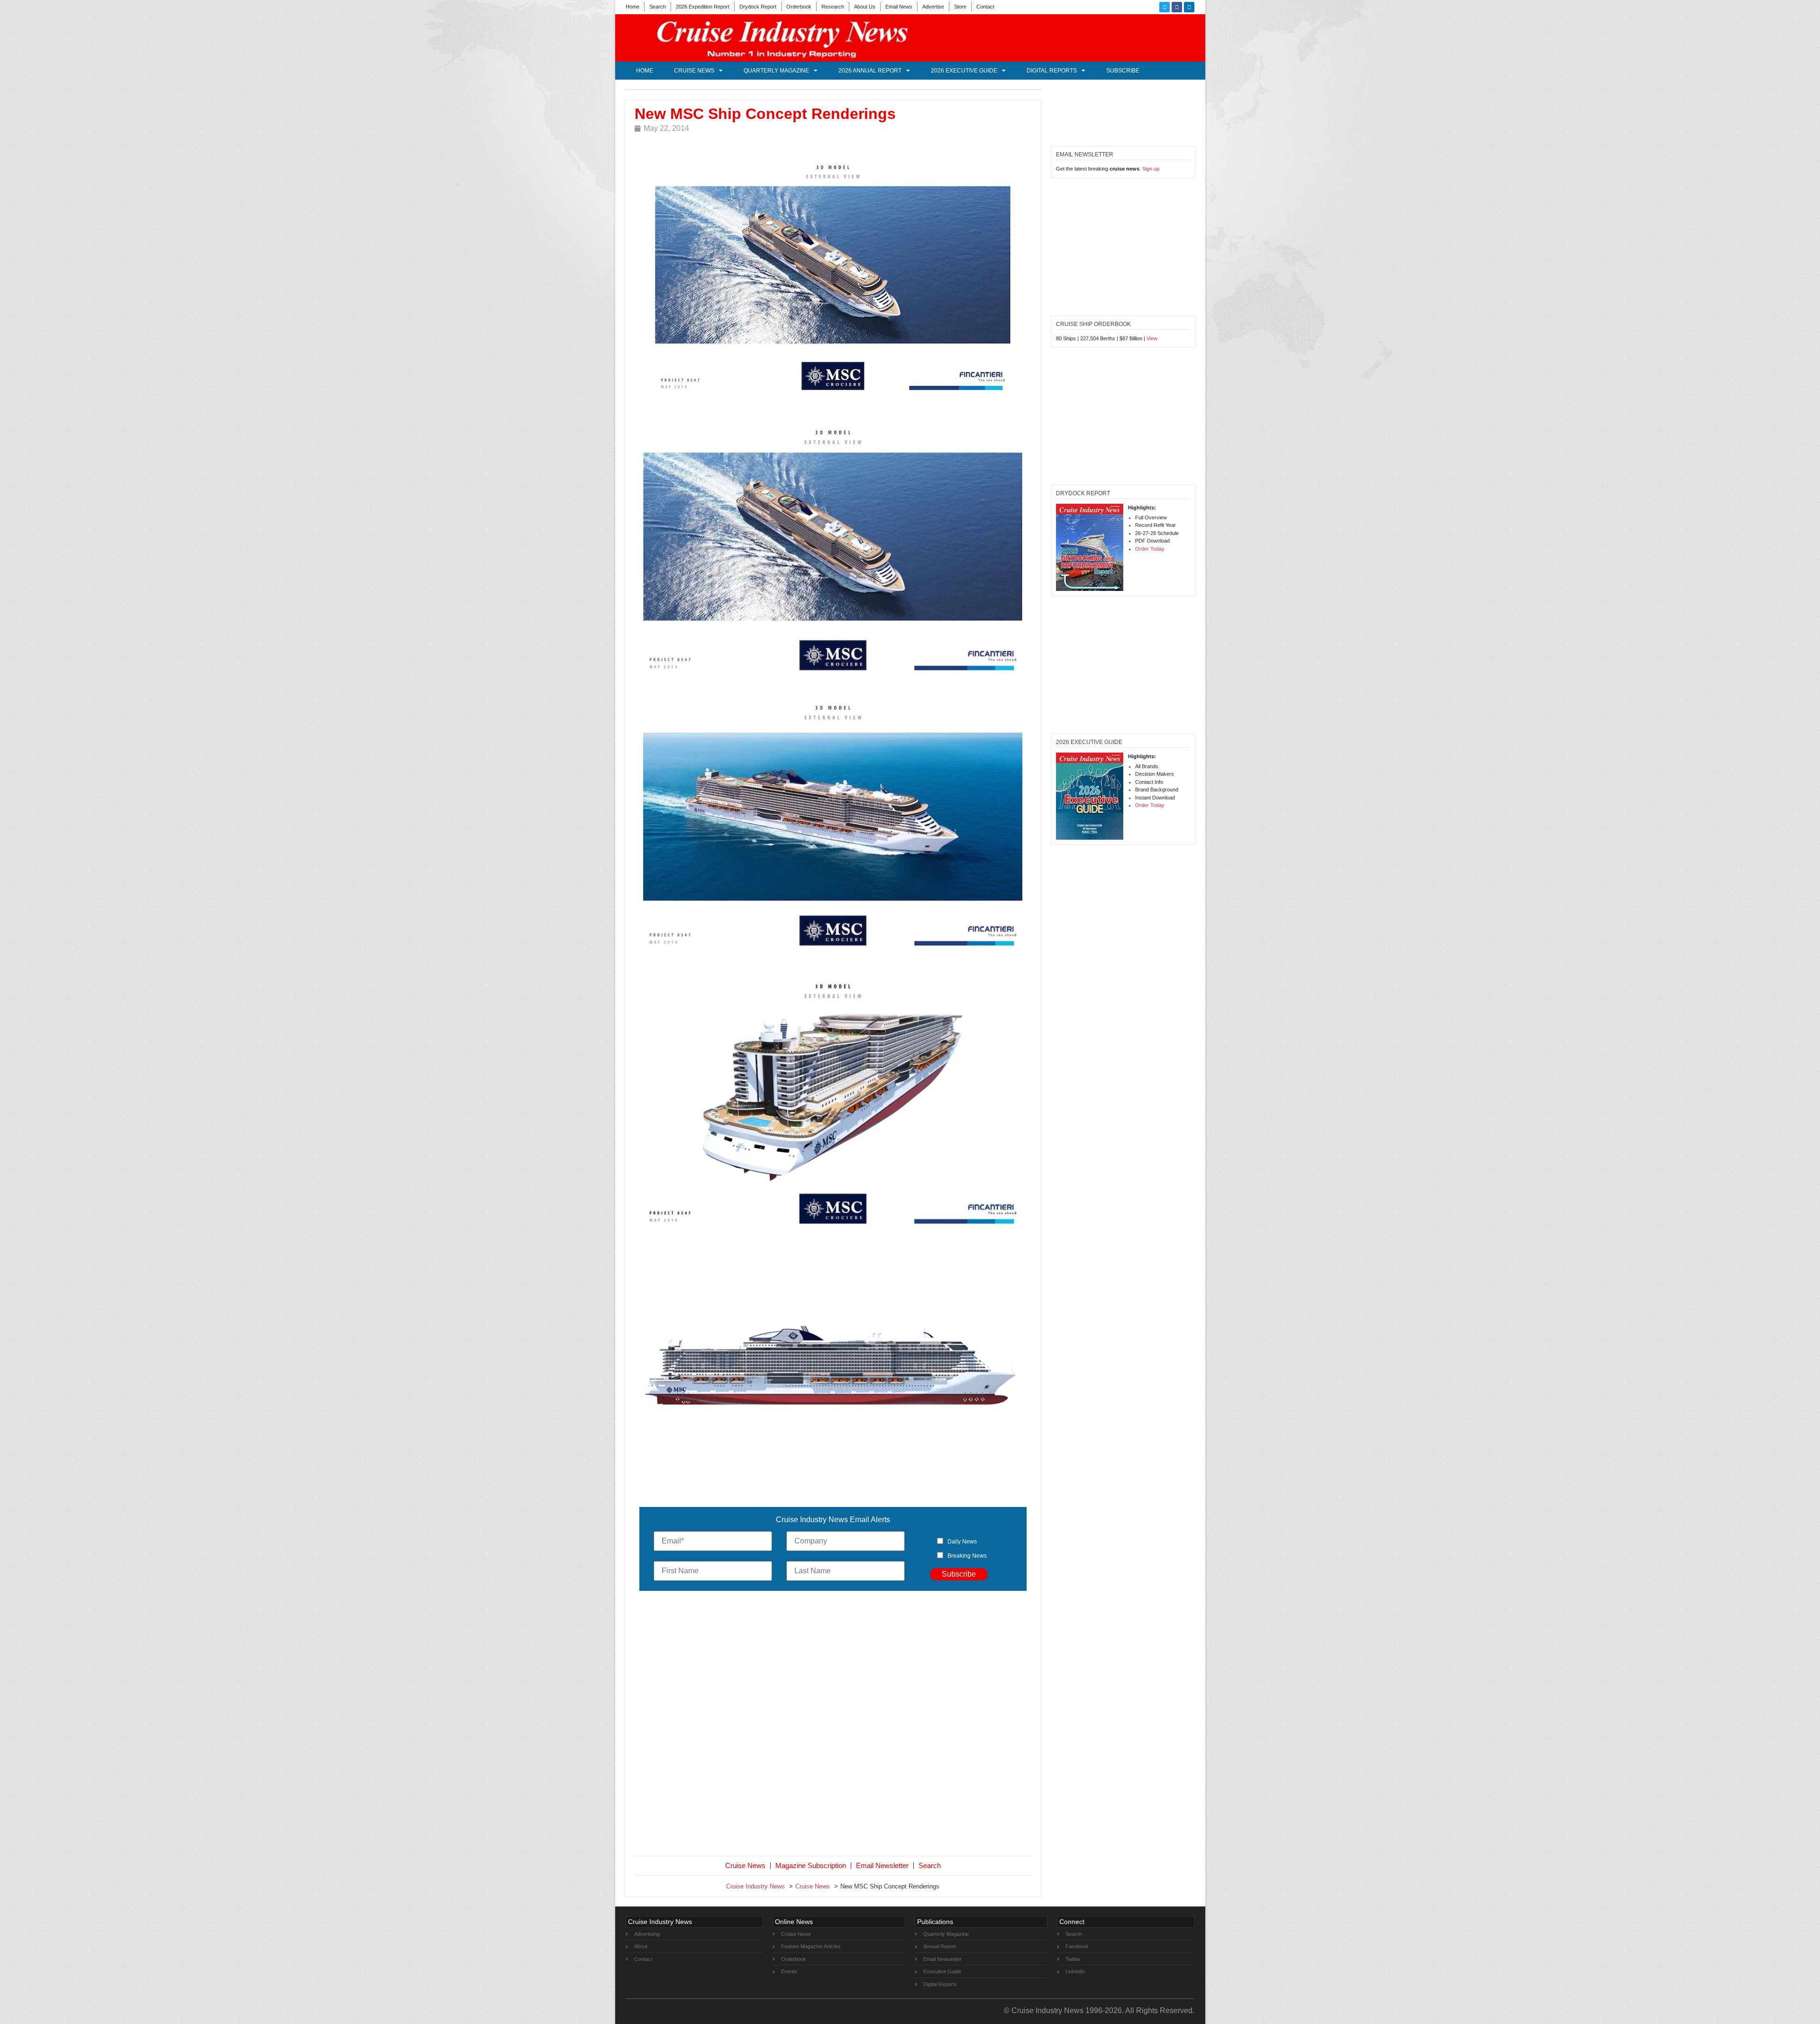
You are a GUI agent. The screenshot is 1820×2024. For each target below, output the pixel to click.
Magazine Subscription (811, 1865)
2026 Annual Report (870, 71)
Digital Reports (1052, 71)
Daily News (962, 1542)
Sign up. (1151, 169)
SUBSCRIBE (1123, 71)
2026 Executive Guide (964, 71)
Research (833, 7)
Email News (899, 7)
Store (960, 7)
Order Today (1150, 549)
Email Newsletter (882, 1865)
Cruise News (694, 71)
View (1152, 338)
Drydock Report (758, 7)
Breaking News (967, 1556)
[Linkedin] (1189, 7)
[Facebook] (1177, 7)
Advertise (933, 7)
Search (658, 7)
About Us (865, 7)
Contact (985, 7)
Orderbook (799, 7)
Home (632, 7)
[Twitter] (1165, 7)
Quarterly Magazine (776, 71)
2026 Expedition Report (703, 7)
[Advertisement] (833, 1725)
